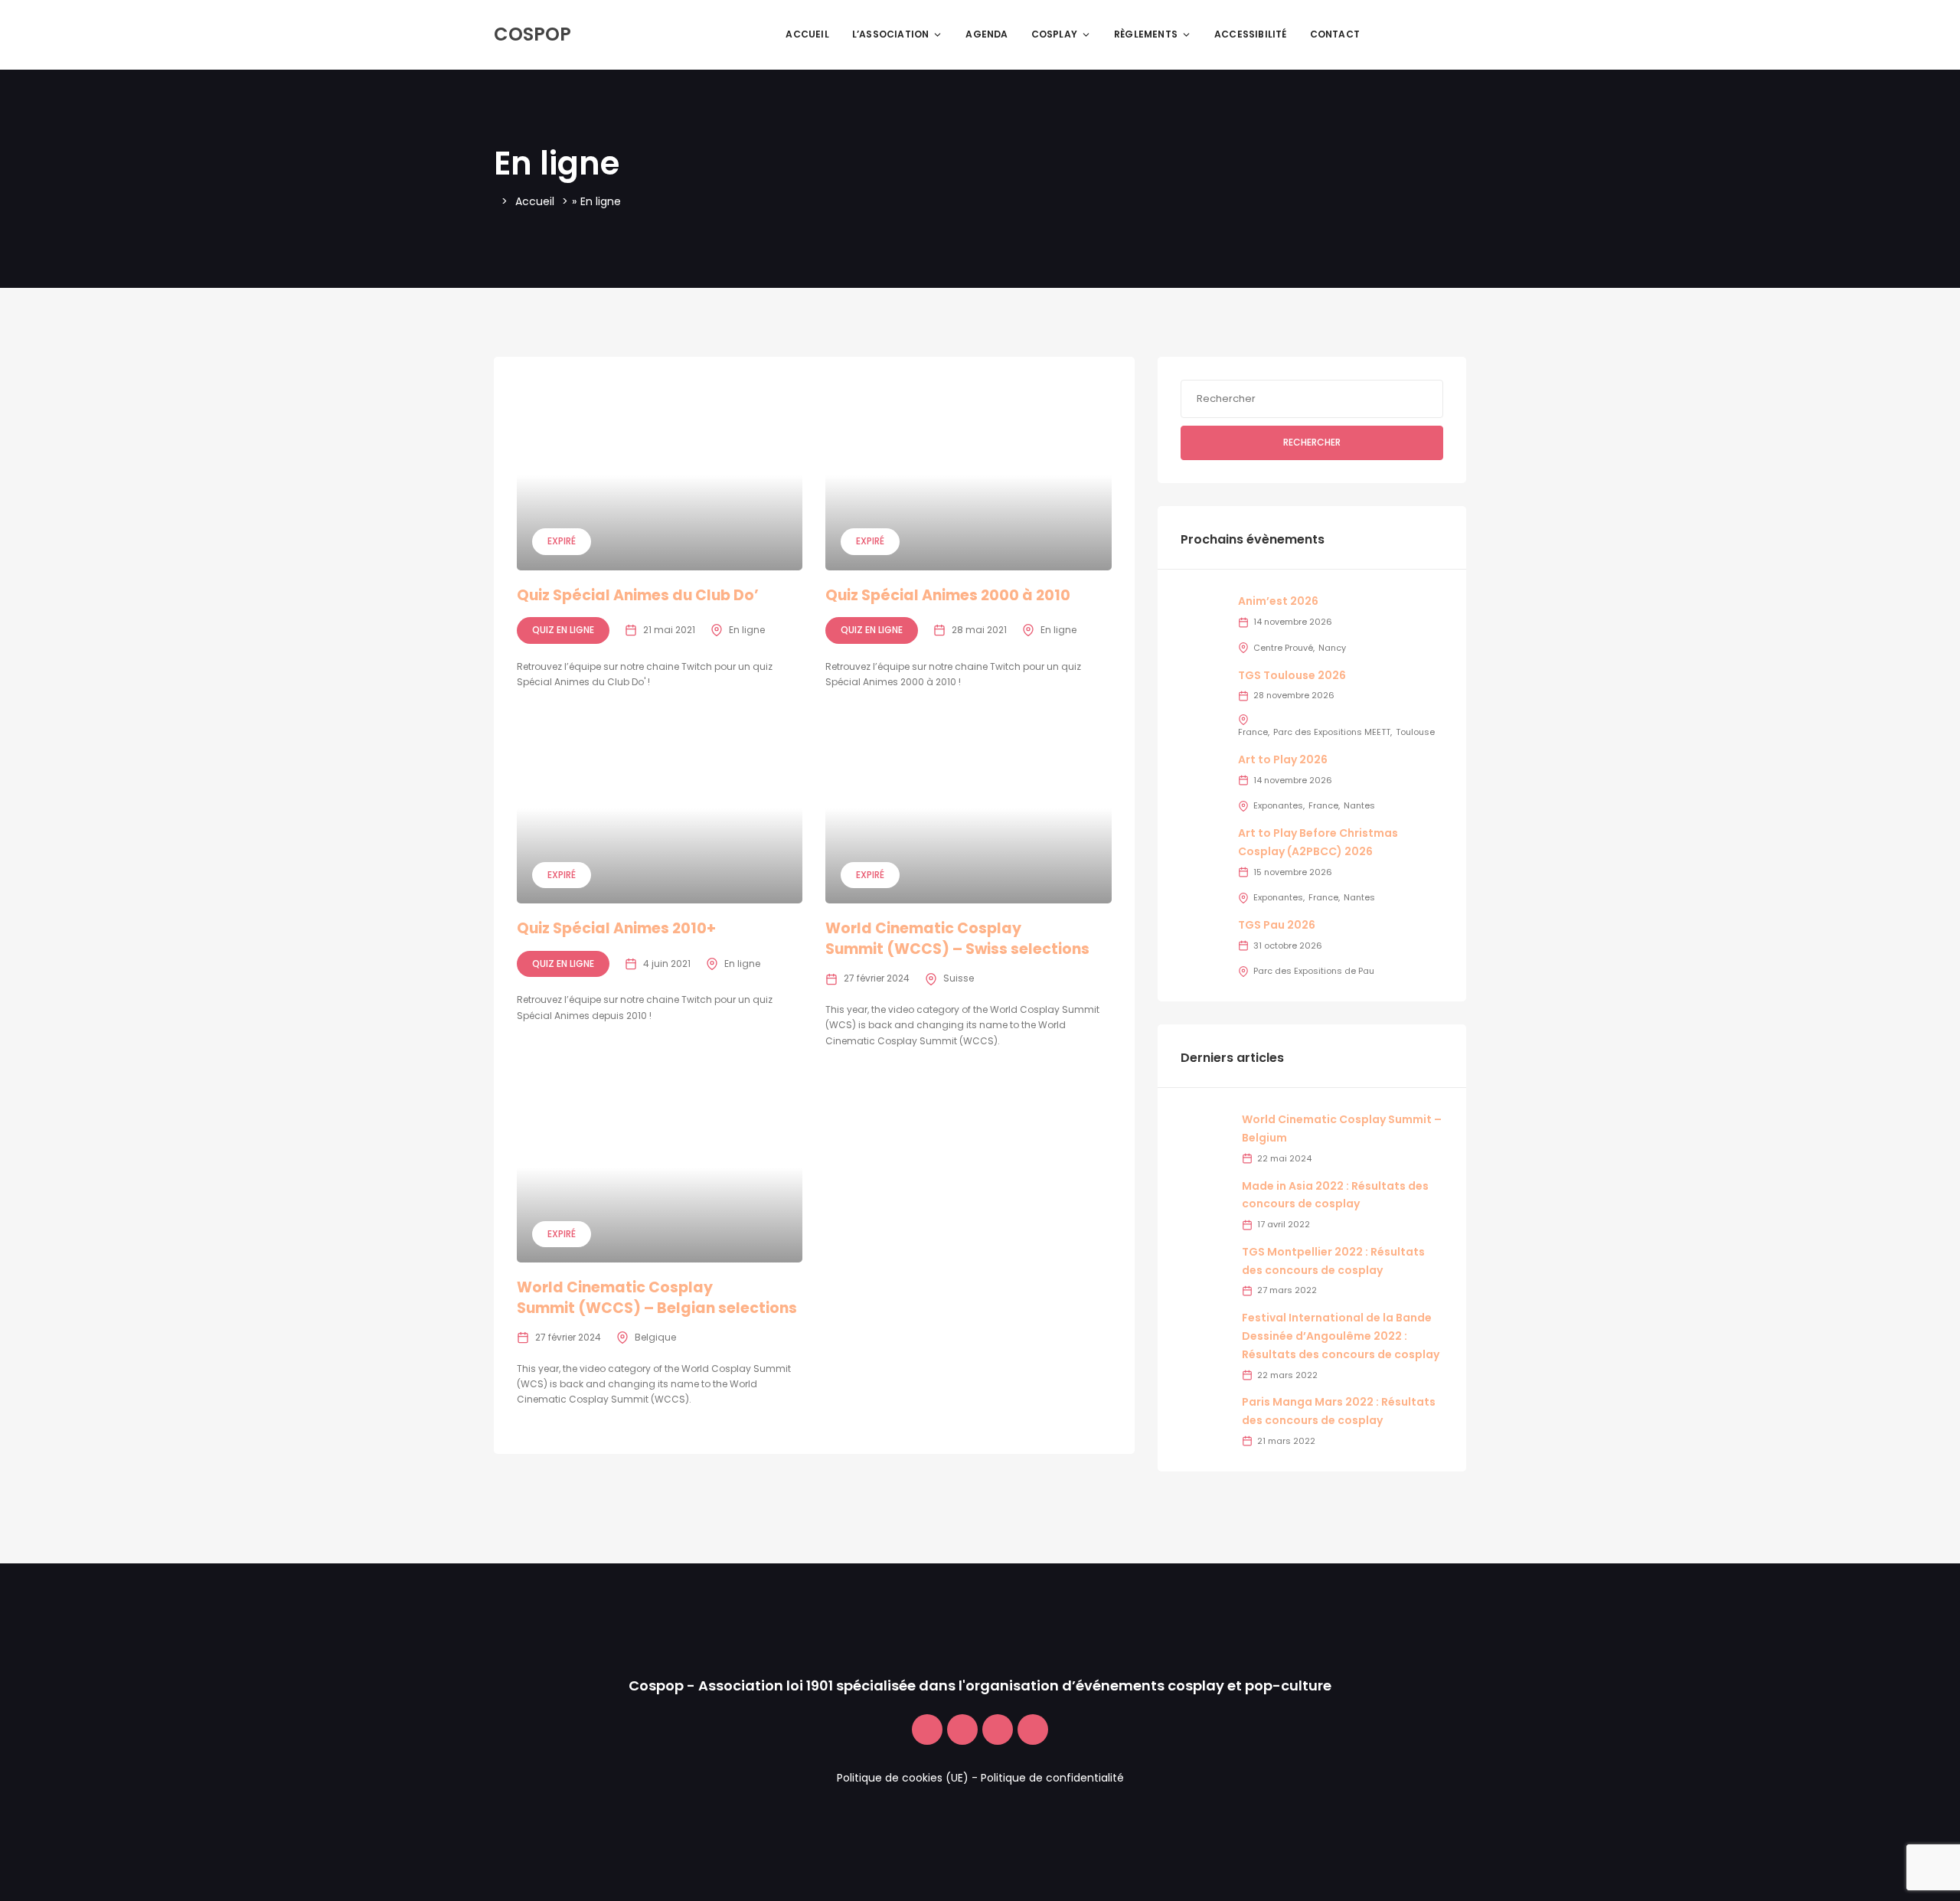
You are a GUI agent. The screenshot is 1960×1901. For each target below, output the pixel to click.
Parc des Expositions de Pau (1314, 971)
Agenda (987, 34)
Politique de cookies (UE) (903, 1778)
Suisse (959, 978)
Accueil (807, 34)
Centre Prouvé (1283, 648)
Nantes (1359, 805)
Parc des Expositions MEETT (1332, 732)
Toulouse (1415, 732)
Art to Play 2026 (1283, 759)
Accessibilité (1251, 34)
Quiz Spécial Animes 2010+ (616, 928)
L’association (891, 34)
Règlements (1146, 34)
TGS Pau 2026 (1277, 925)
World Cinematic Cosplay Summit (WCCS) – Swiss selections (957, 939)
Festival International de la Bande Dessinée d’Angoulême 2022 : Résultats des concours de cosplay (1341, 1336)
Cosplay (1054, 34)
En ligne (747, 630)
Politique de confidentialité (1052, 1778)
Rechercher (1312, 442)
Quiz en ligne (563, 630)
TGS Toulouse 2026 (1292, 675)
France (1253, 732)
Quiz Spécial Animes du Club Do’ (638, 595)
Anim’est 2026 (1278, 601)
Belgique (655, 1337)
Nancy (1332, 648)
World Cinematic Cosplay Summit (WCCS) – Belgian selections (657, 1298)
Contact (1335, 34)
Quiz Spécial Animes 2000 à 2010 (948, 595)
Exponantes (1278, 805)
